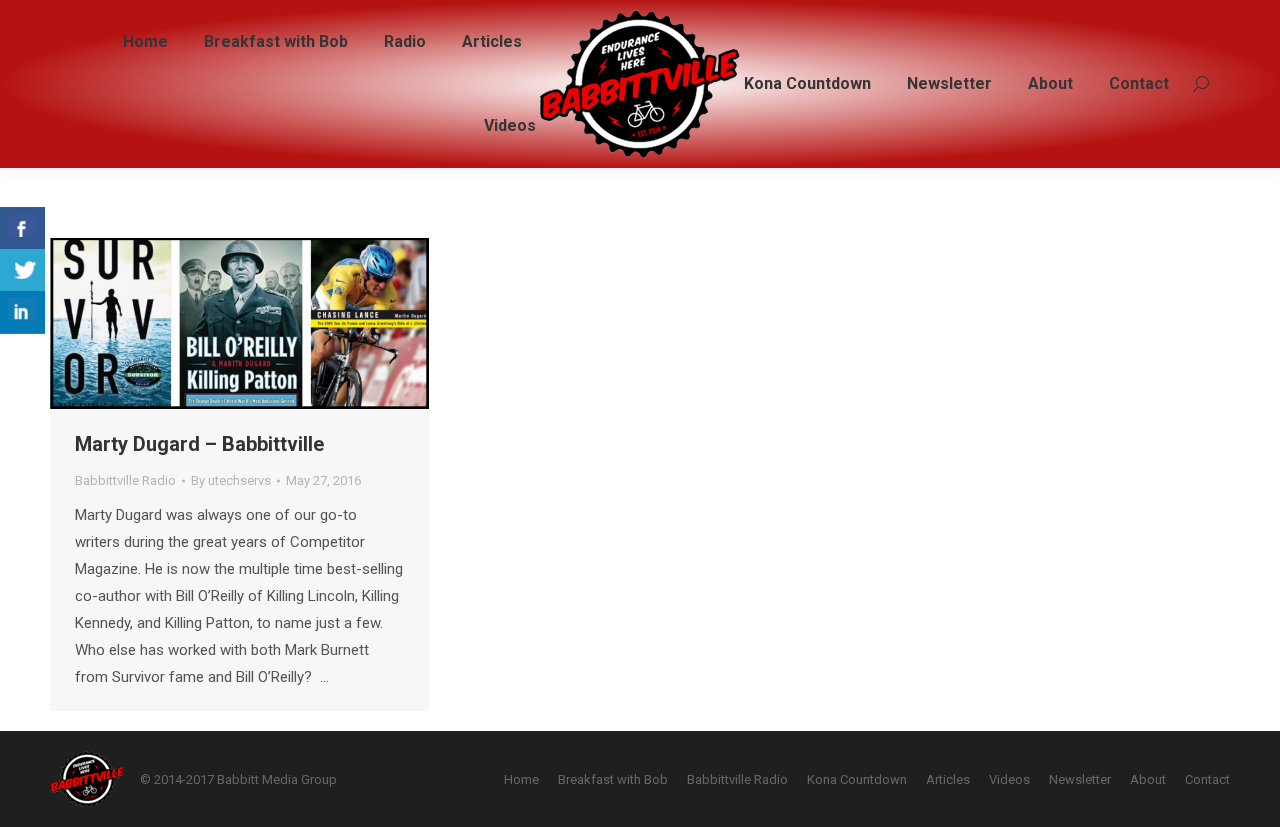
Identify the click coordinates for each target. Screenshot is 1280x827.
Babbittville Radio (125, 480)
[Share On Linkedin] (22, 312)
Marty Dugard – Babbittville (199, 444)
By (231, 480)
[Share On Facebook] (22, 228)
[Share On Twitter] (22, 270)
